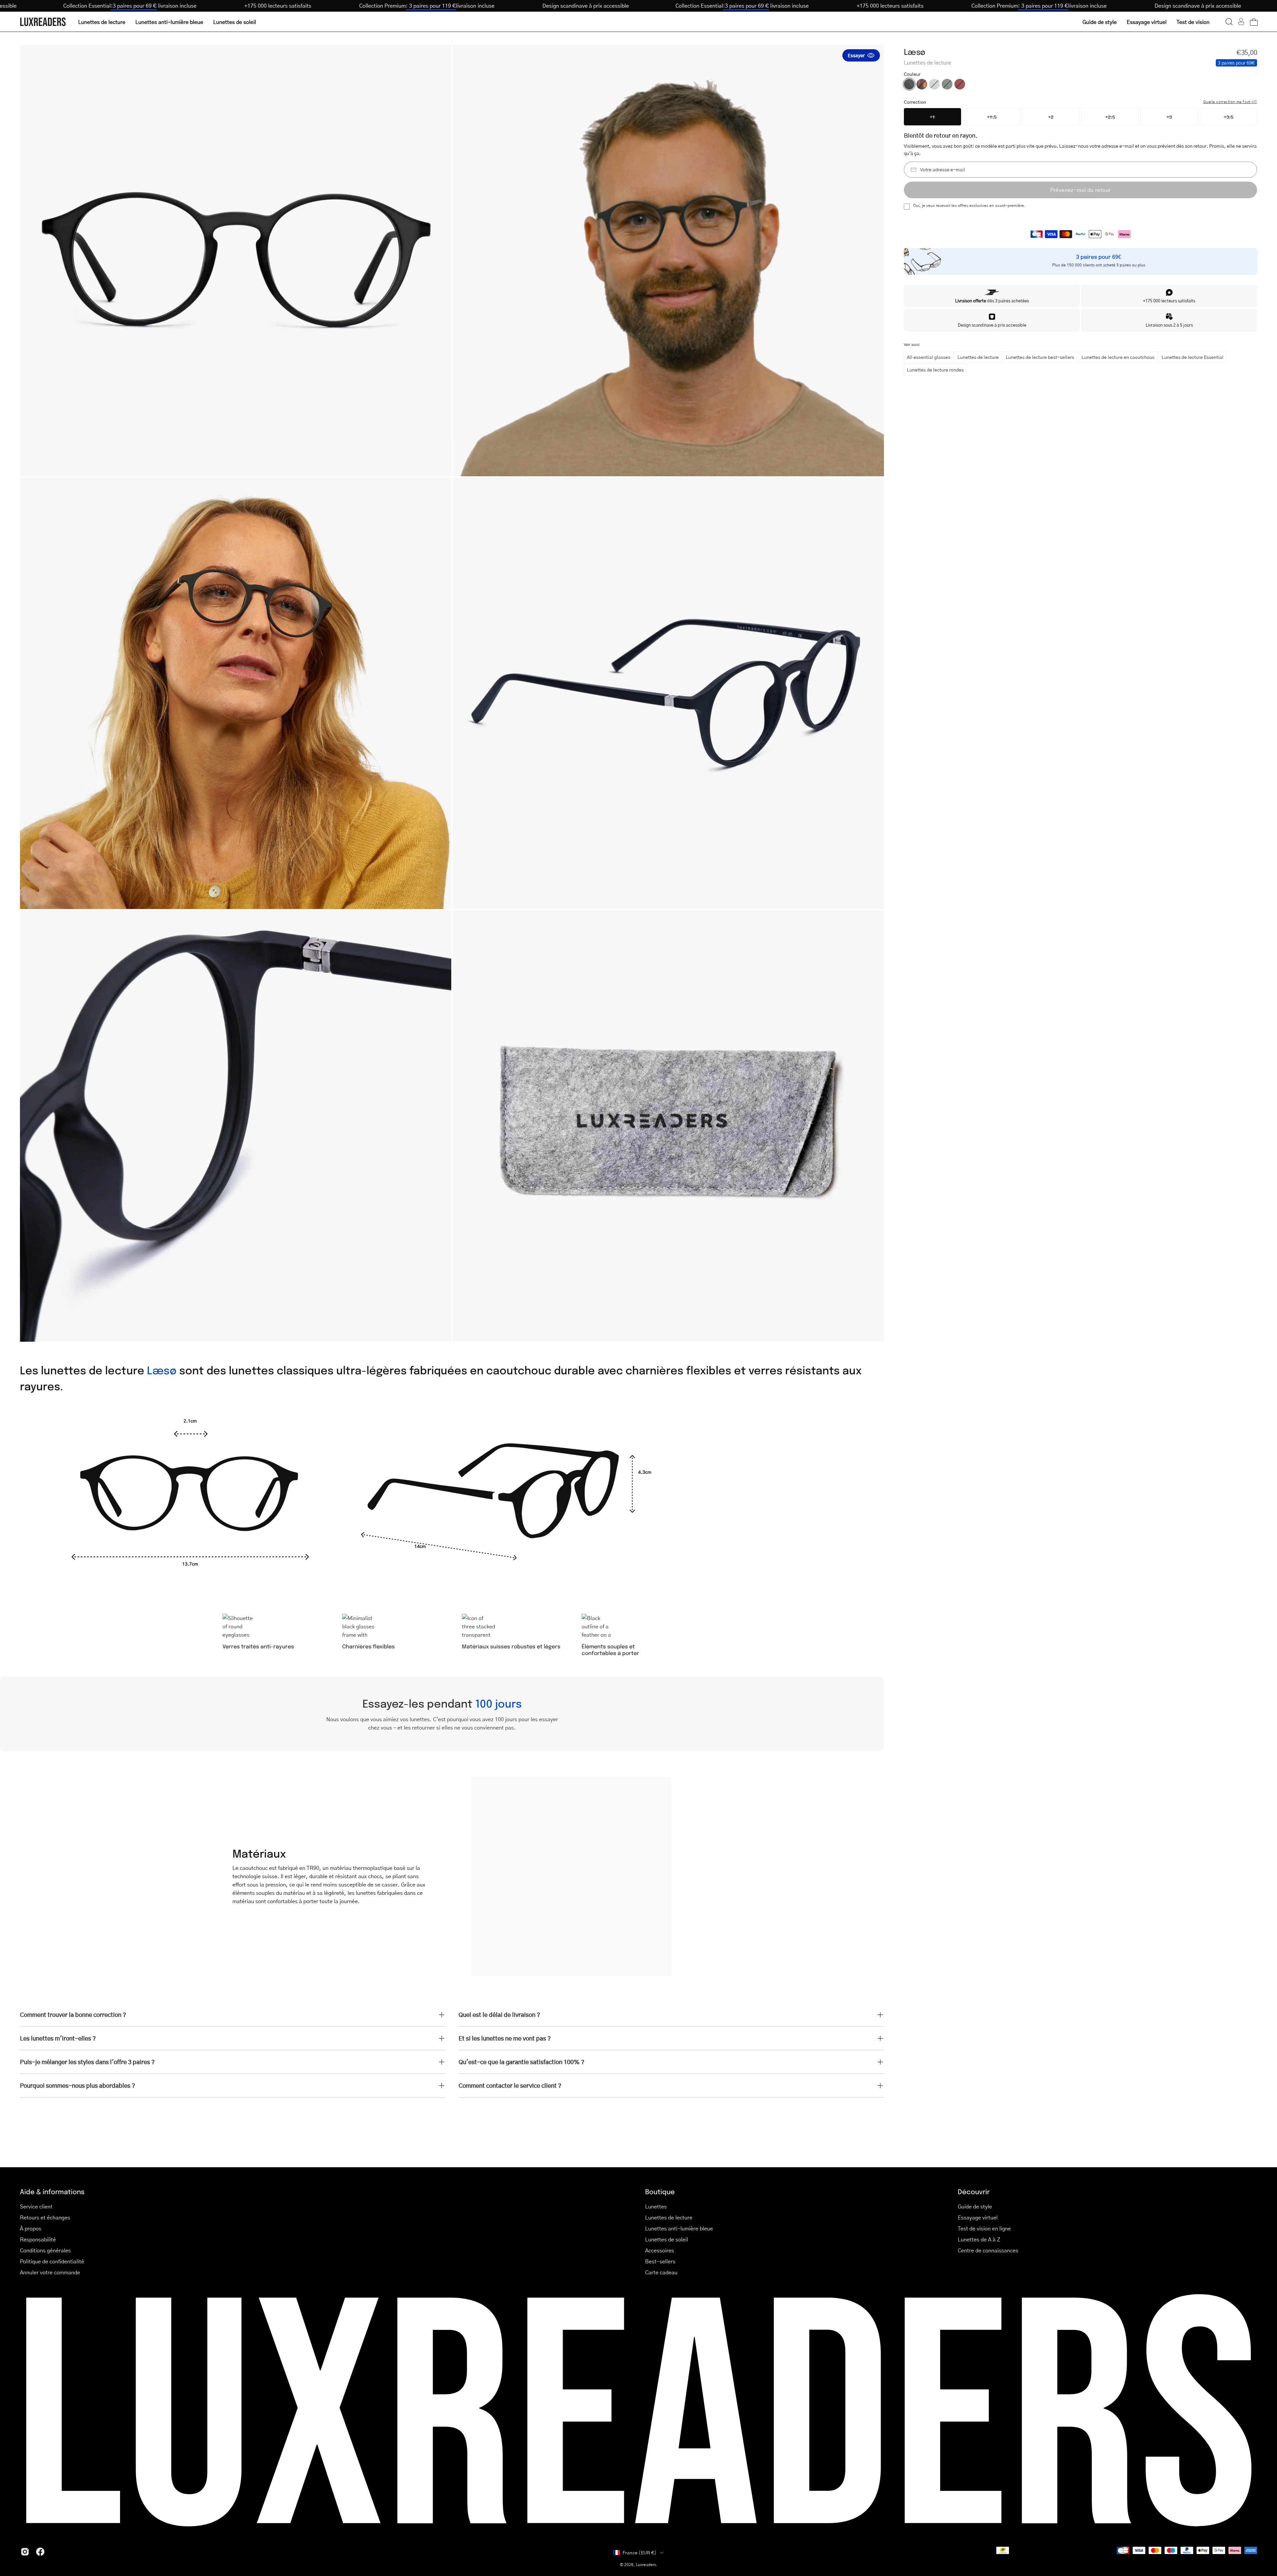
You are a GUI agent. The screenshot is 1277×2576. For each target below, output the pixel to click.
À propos (31, 2228)
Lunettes (656, 2206)
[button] (1229, 22)
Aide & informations (52, 2191)
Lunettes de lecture (978, 357)
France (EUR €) (640, 2552)
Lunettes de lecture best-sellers (1040, 357)
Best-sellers (660, 2261)
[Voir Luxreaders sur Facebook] (40, 2552)
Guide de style (975, 2206)
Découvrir (974, 2191)
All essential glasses (929, 357)
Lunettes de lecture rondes (935, 370)
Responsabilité (38, 2239)
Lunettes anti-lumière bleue (679, 2228)
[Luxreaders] (43, 22)
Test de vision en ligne (984, 2228)
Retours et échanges (45, 2217)
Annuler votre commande (50, 2272)
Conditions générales (45, 2250)
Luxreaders (646, 2565)
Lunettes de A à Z (979, 2239)
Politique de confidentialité (52, 2261)
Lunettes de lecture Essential (1193, 357)
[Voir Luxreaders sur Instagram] (25, 2552)
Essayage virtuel (978, 2217)
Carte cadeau (661, 2272)
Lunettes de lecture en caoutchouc (1118, 357)
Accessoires (660, 2250)
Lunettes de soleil (667, 2239)
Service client (36, 2206)
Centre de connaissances (988, 2250)
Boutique (660, 2191)
